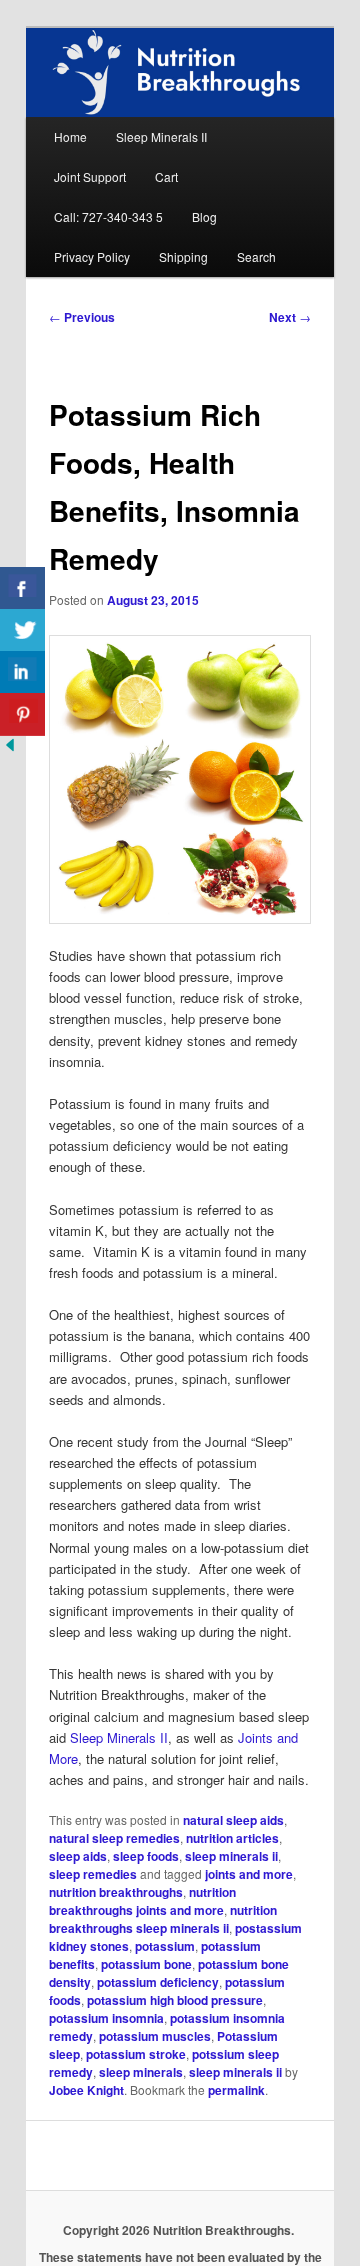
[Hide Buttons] (10, 749)
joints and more (249, 1874)
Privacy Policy (92, 256)
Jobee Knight (86, 2090)
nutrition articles (232, 1838)
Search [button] (256, 256)
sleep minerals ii (231, 1856)
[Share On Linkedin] (22, 672)
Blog (204, 216)
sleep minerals (141, 2072)
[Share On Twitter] (22, 630)
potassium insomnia (106, 2018)
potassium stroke (136, 2054)
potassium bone (146, 1964)
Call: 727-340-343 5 (108, 216)
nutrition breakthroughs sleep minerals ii (163, 1919)
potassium (165, 1946)
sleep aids (78, 1856)
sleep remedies (93, 1874)
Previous (82, 317)
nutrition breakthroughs (116, 1892)
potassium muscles (155, 2036)
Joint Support (90, 176)
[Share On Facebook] (22, 588)
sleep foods (146, 1856)
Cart (166, 176)
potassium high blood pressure (175, 2000)
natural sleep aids (233, 1820)
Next (290, 317)
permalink (236, 2090)
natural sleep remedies (114, 1838)
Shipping (183, 256)
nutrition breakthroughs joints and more (142, 1901)
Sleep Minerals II (161, 136)
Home (70, 136)
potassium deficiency (158, 1982)
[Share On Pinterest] (22, 714)
